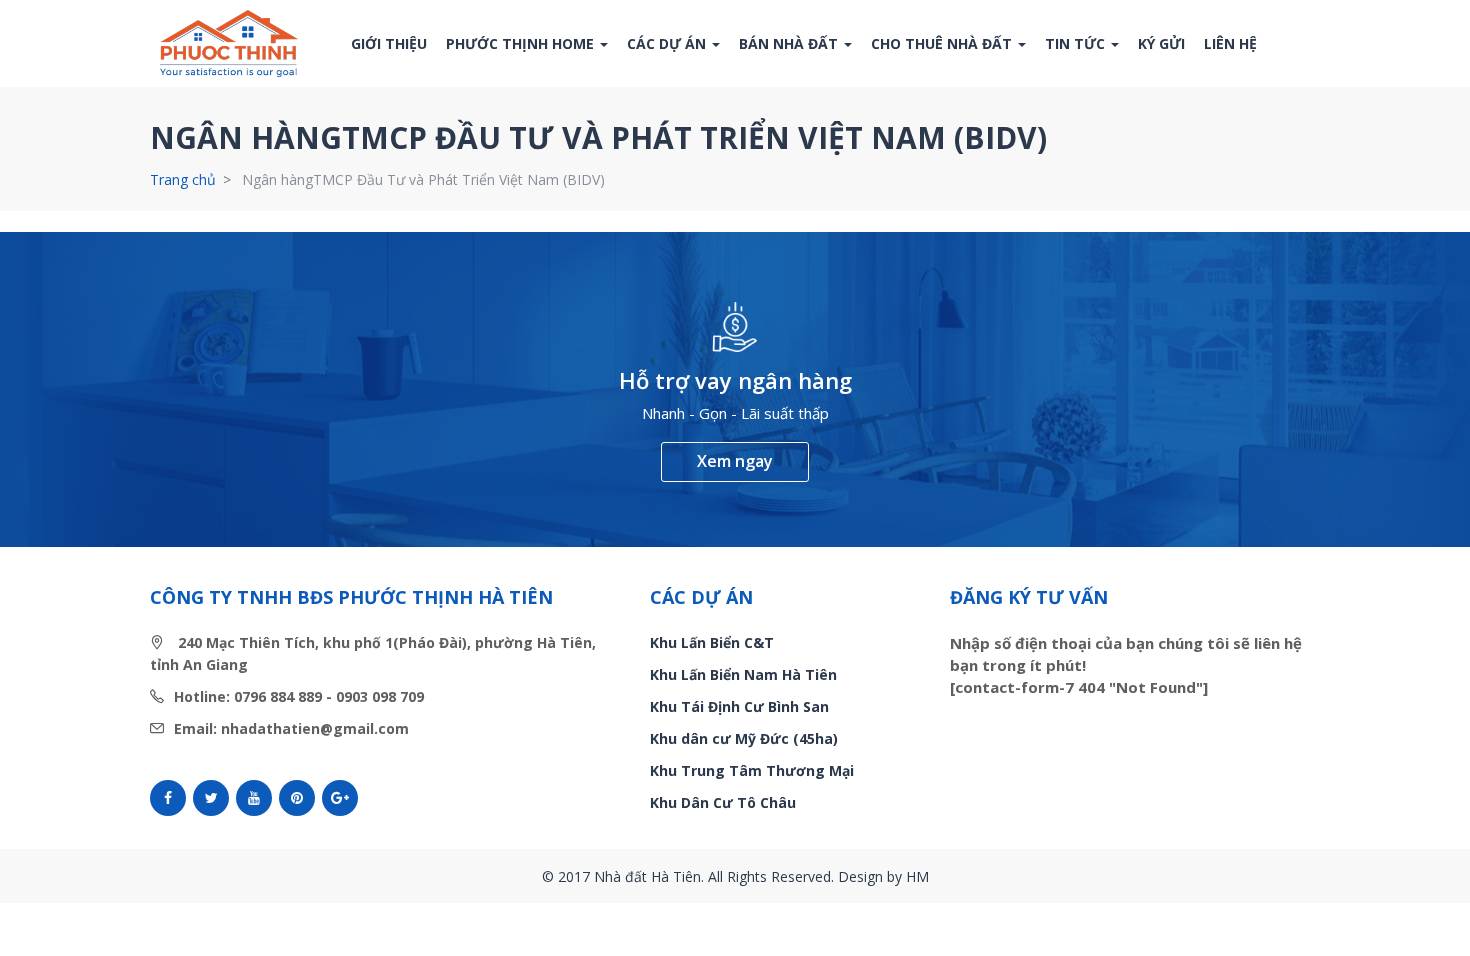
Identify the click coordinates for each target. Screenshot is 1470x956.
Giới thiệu (389, 43)
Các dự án (668, 43)
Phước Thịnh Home (522, 43)
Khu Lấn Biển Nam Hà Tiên (743, 674)
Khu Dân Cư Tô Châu (723, 802)
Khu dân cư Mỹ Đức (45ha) (744, 738)
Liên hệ (1230, 43)
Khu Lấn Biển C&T (712, 642)
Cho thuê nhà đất (943, 43)
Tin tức (1077, 43)
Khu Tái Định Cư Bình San (739, 706)
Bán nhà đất (790, 43)
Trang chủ (183, 179)
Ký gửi (1161, 43)
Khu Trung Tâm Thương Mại (752, 770)
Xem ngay (735, 461)
